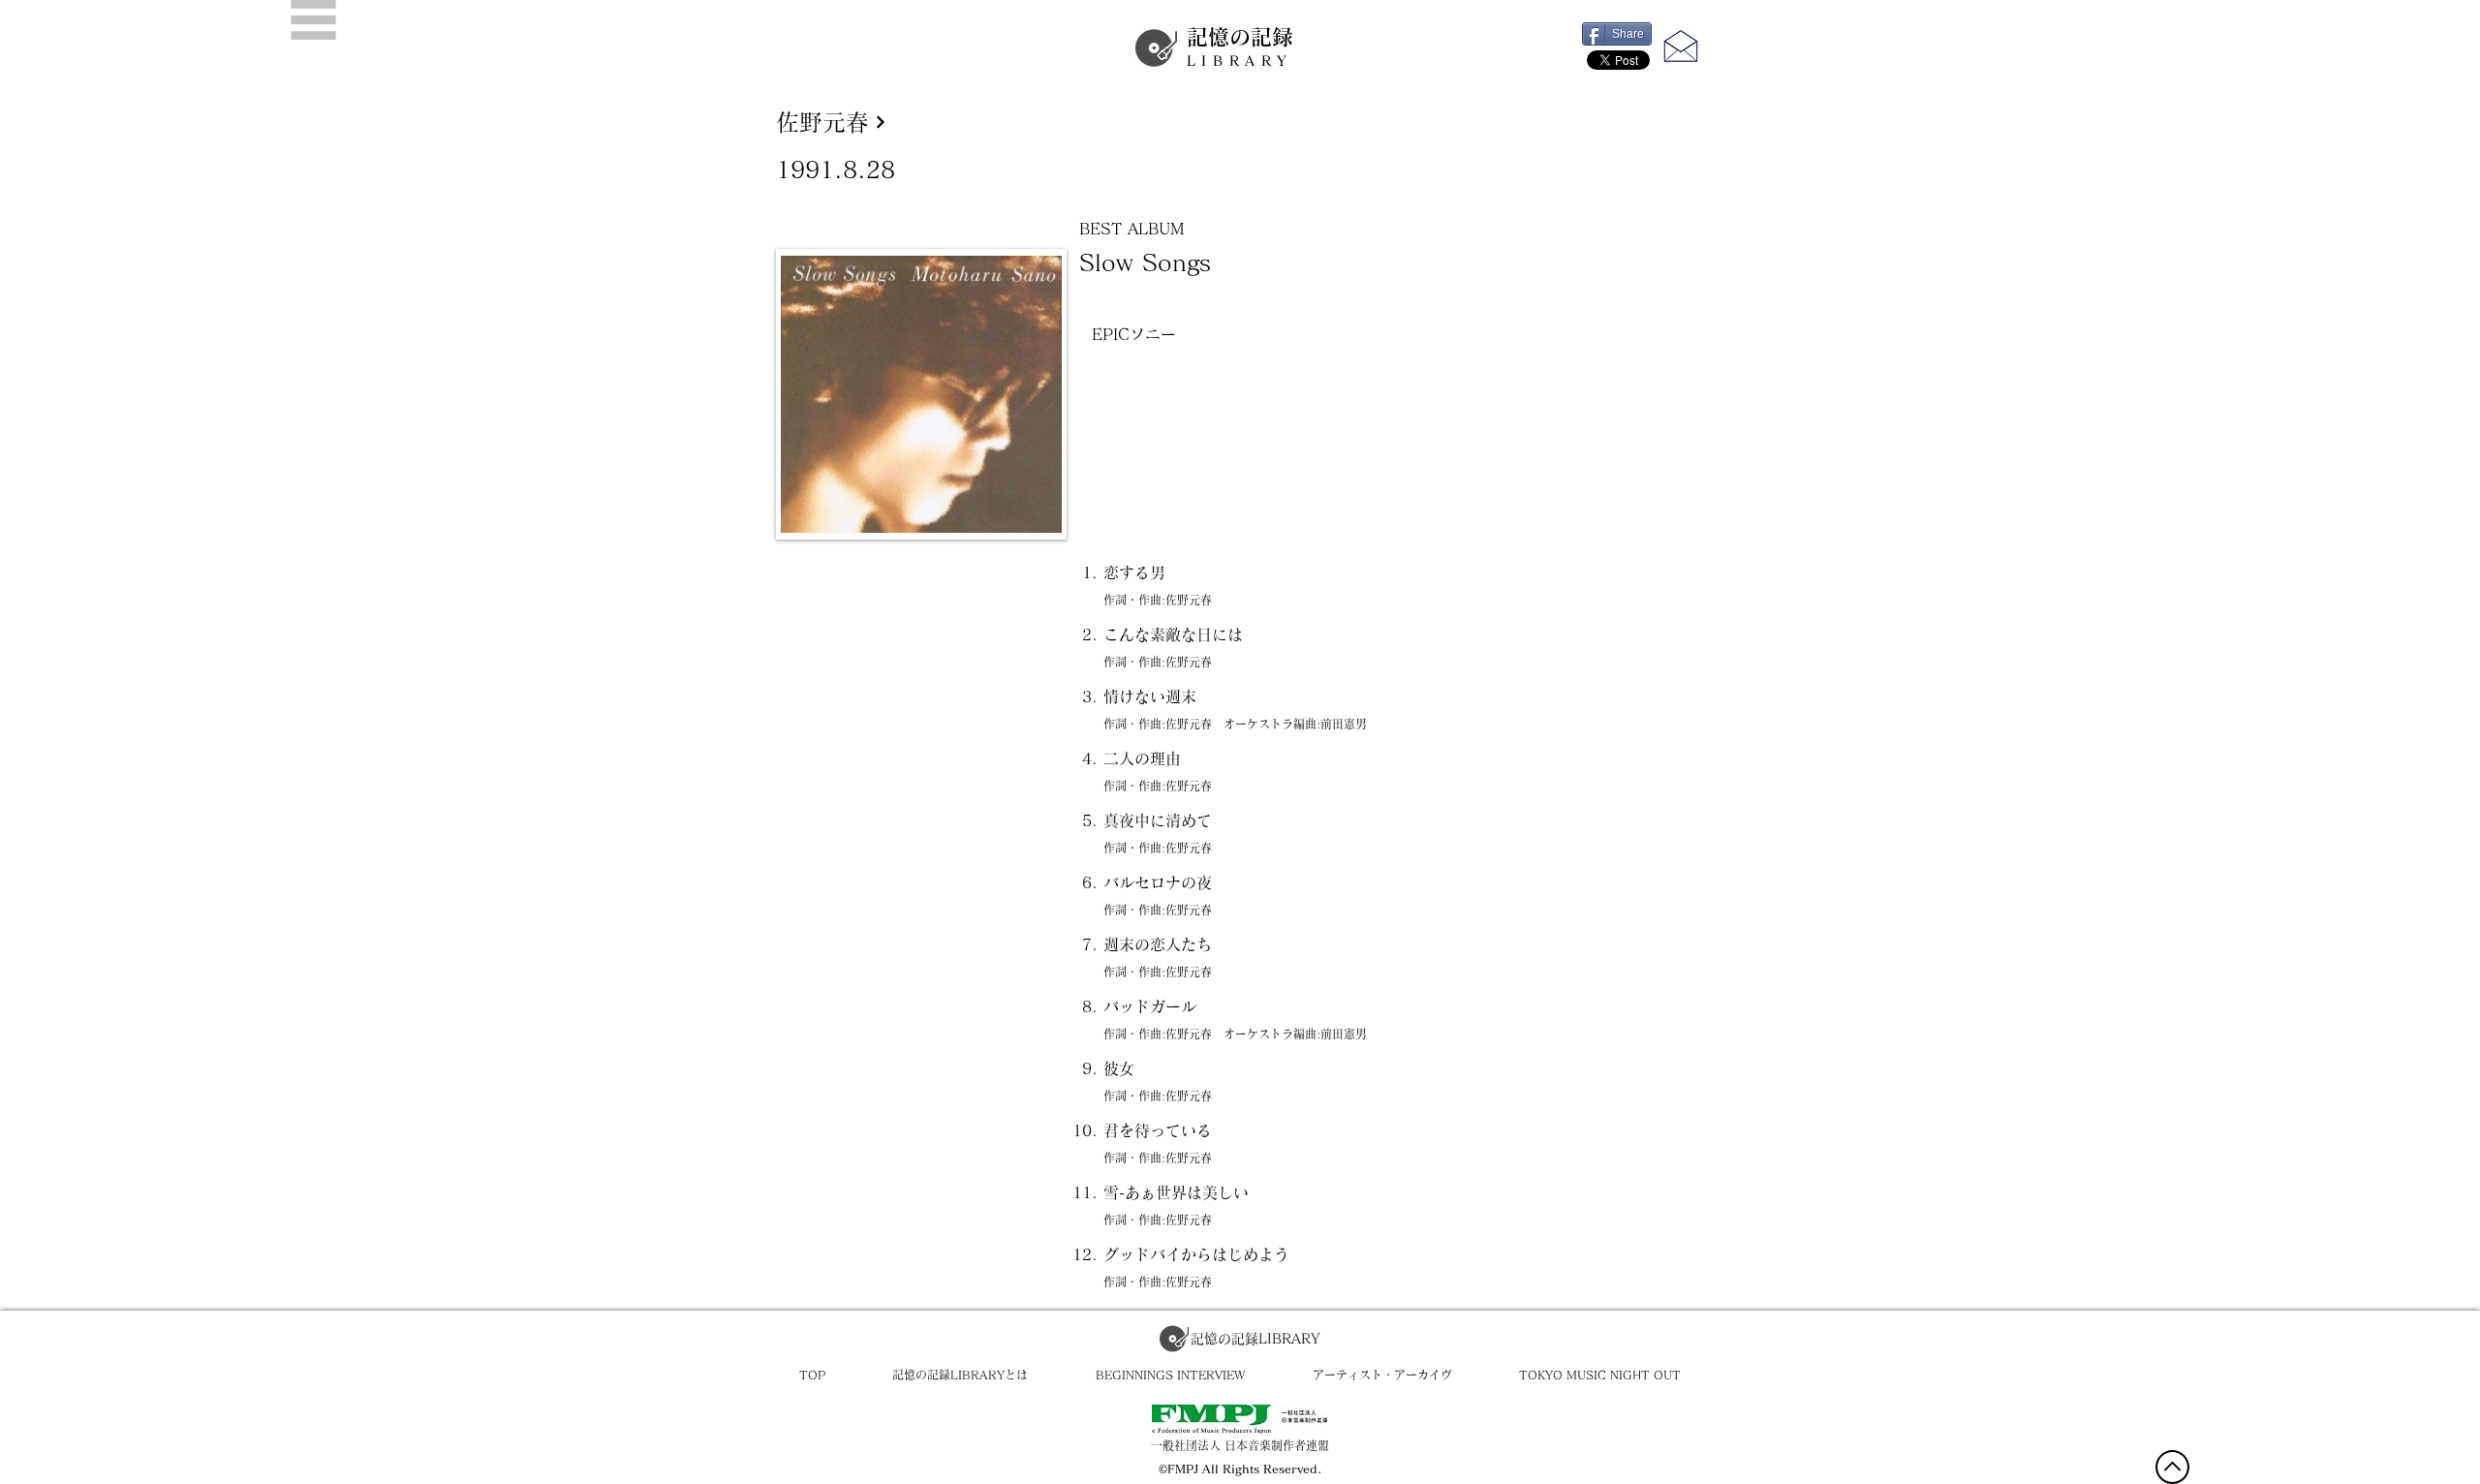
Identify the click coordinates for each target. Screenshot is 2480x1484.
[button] (313, 20)
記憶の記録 (1240, 47)
